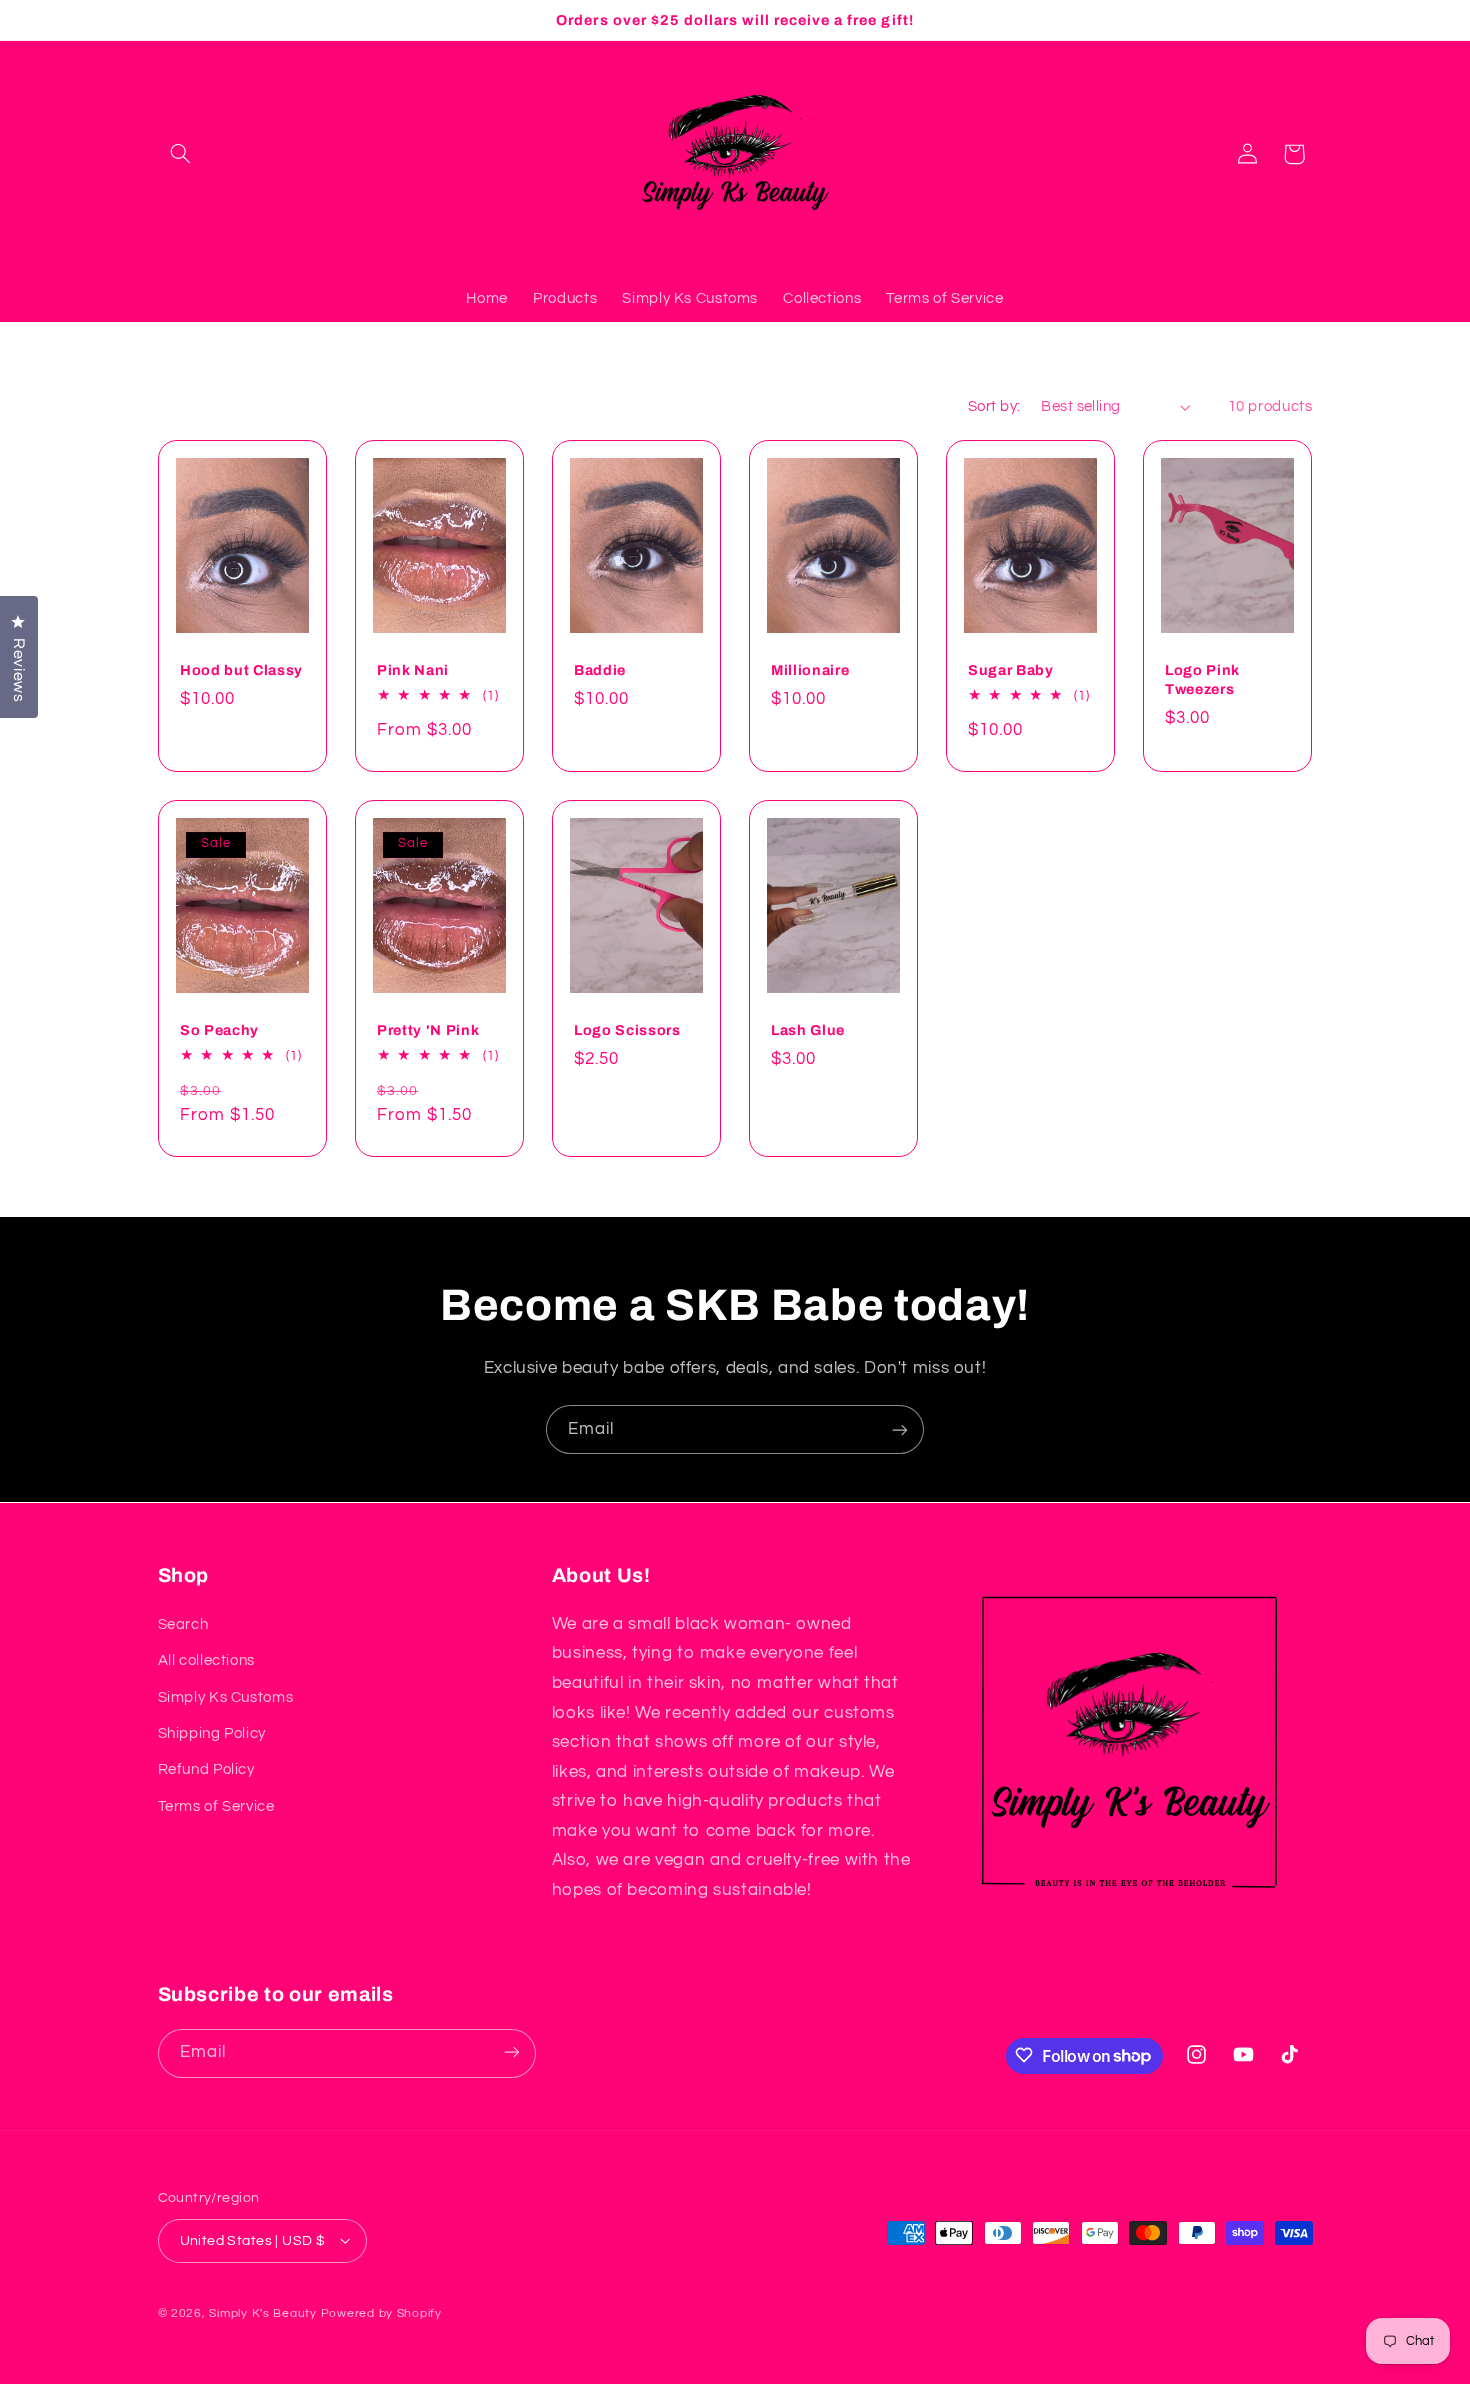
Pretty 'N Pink (428, 1030)
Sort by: (994, 406)
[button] (181, 154)
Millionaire (810, 670)
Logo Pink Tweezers (1202, 679)
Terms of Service (216, 1805)
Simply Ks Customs (226, 1696)
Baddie (600, 670)
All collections (206, 1660)
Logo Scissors (627, 1030)
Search (183, 1623)
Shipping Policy (212, 1732)
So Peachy (219, 1030)
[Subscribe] (900, 1429)
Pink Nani (413, 670)
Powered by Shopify (381, 2312)
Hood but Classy (241, 670)
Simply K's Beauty (263, 2312)
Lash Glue (808, 1030)
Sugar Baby (1011, 670)
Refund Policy (206, 1769)
